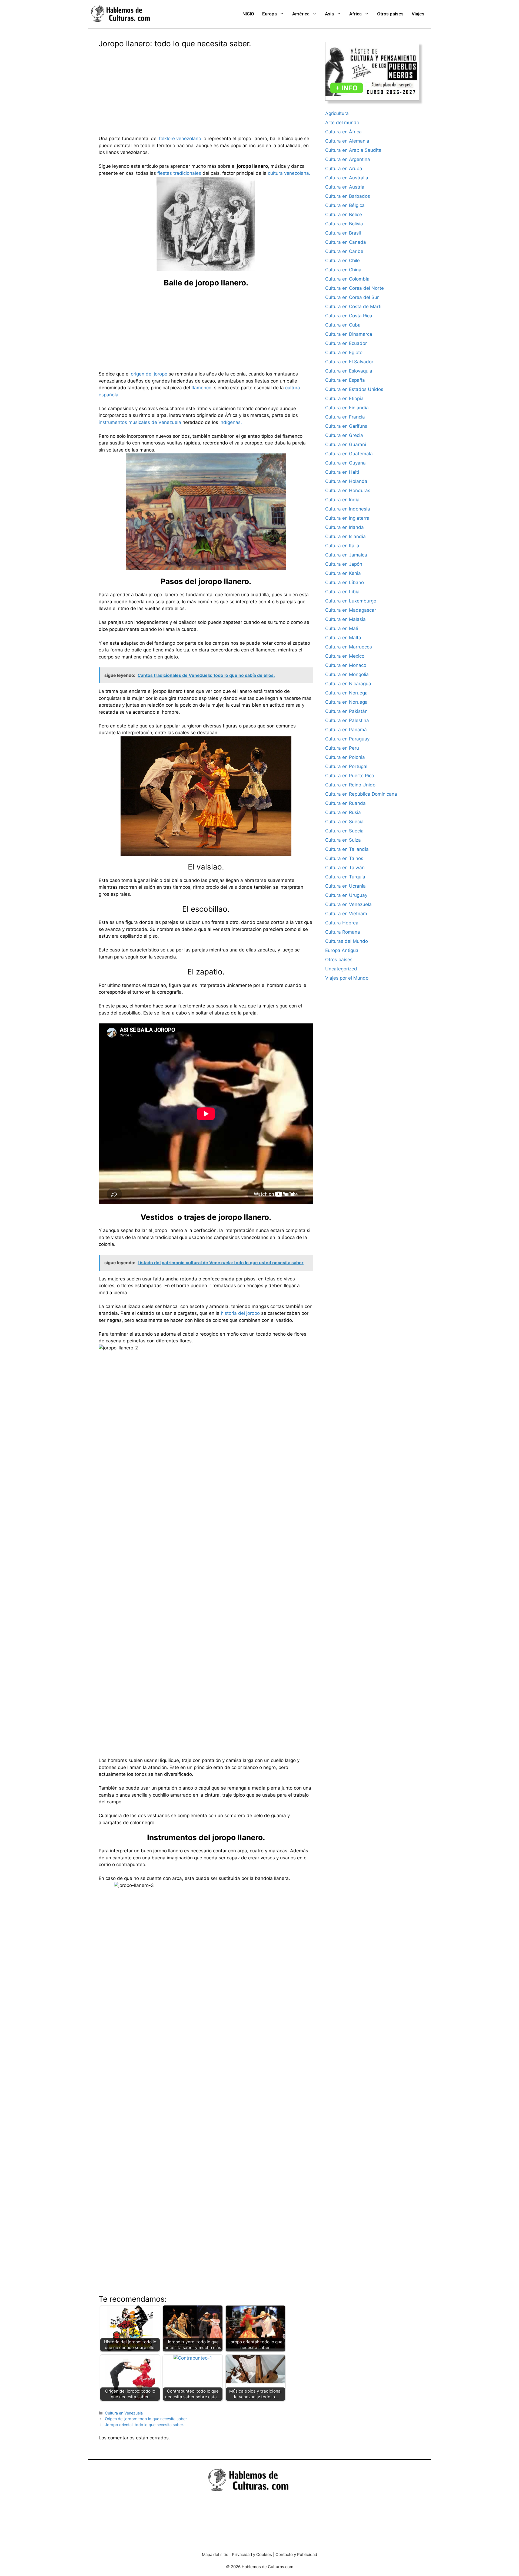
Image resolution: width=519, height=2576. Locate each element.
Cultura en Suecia (344, 822)
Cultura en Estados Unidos (354, 389)
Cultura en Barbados (348, 196)
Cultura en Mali (342, 628)
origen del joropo (149, 374)
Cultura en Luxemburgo (351, 601)
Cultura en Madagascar (351, 610)
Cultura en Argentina (348, 159)
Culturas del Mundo (347, 941)
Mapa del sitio (215, 2554)
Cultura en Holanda (346, 481)
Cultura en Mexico (345, 656)
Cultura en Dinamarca (349, 334)
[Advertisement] (206, 88)
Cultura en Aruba (344, 169)
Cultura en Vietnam (346, 914)
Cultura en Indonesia (348, 509)
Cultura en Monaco (346, 665)
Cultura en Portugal (346, 766)
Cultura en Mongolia (347, 674)
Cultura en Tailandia (347, 849)
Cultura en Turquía (345, 877)
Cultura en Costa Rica (349, 316)
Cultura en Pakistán (346, 711)
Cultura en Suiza (343, 840)
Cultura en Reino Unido (350, 785)
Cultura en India (342, 500)
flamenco (201, 388)
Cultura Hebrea (342, 923)
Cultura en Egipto (344, 353)
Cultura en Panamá (346, 730)
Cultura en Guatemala (349, 454)
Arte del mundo (342, 123)
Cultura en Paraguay (347, 739)
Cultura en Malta (343, 638)
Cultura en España (345, 380)
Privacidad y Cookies (252, 2554)
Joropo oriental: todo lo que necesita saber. (144, 2425)
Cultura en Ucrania (345, 886)
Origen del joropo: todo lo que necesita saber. (146, 2419)
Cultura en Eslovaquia (349, 371)
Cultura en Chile (342, 261)
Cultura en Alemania (347, 141)
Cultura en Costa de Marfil (354, 307)
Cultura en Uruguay (346, 895)
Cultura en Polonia (345, 757)
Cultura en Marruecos (349, 647)
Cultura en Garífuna (346, 426)
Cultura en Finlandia (347, 408)
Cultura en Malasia (345, 619)
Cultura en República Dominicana (361, 794)
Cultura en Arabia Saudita (353, 150)
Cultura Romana (343, 932)
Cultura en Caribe (344, 251)
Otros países (390, 14)
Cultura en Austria (345, 187)
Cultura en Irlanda (345, 527)
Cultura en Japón (344, 564)
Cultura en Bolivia (344, 224)
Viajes (418, 14)
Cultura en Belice (344, 215)
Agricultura (337, 113)
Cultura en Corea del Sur (352, 297)
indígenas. (231, 422)
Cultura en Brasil (343, 233)
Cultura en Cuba (343, 325)
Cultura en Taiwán (345, 868)
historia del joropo (240, 1313)
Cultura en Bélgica (345, 205)
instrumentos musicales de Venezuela (140, 422)
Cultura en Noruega (346, 693)
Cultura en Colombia (347, 279)
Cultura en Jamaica (346, 555)
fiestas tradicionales (179, 173)
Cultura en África (343, 132)
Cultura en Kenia (343, 573)
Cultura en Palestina (347, 720)
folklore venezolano (180, 139)
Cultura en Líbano (345, 582)
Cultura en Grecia (344, 435)
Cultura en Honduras (348, 490)
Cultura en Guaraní (346, 444)
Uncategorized (341, 969)
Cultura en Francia (345, 417)
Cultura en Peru (342, 748)
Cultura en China (343, 270)
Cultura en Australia (347, 178)
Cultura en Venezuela (124, 2413)
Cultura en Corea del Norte (355, 288)
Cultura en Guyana (345, 463)
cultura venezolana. (289, 173)
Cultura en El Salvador (349, 362)
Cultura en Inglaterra (347, 518)
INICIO (248, 14)
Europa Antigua (342, 950)
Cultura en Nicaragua (348, 684)
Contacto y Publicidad (296, 2554)
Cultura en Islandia (345, 536)
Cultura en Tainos (344, 858)
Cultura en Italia (342, 546)
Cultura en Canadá (346, 242)
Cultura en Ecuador (346, 343)
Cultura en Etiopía (344, 398)
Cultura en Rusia (343, 812)
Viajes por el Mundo (347, 978)
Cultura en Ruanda (345, 803)
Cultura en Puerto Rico (350, 776)
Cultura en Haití (342, 472)
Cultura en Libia (342, 592)
